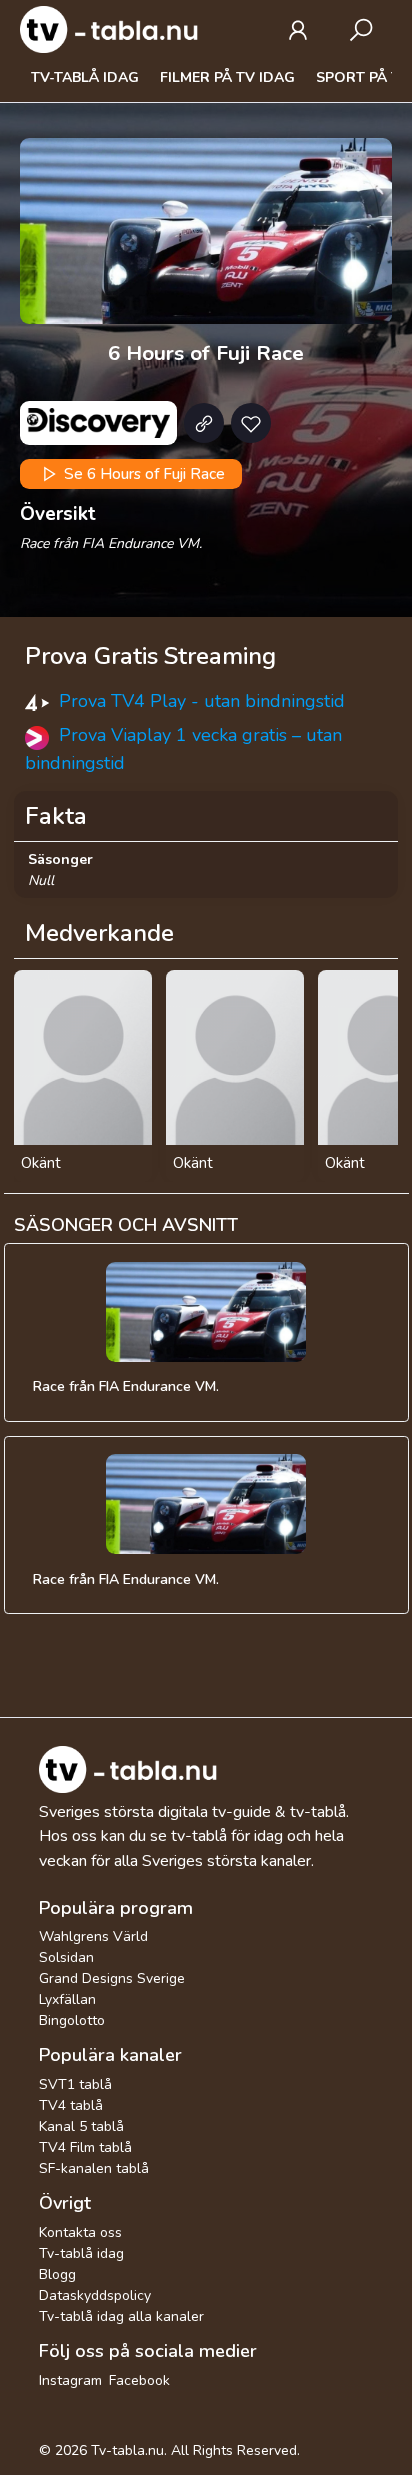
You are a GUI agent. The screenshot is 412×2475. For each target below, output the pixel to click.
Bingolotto (72, 2020)
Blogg (57, 2274)
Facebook (139, 2380)
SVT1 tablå (75, 2084)
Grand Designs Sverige (112, 1978)
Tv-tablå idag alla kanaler (121, 2316)
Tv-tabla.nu (127, 2450)
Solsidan (66, 1957)
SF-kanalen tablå (94, 2168)
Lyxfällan (67, 1999)
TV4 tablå (71, 2105)
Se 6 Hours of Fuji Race (142, 473)
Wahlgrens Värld (93, 1936)
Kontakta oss (80, 2232)
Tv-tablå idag (85, 77)
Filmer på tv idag (227, 77)
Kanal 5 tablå (81, 2126)
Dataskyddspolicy (95, 2295)
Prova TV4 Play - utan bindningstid (202, 701)
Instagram (70, 2380)
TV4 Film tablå (85, 2147)
